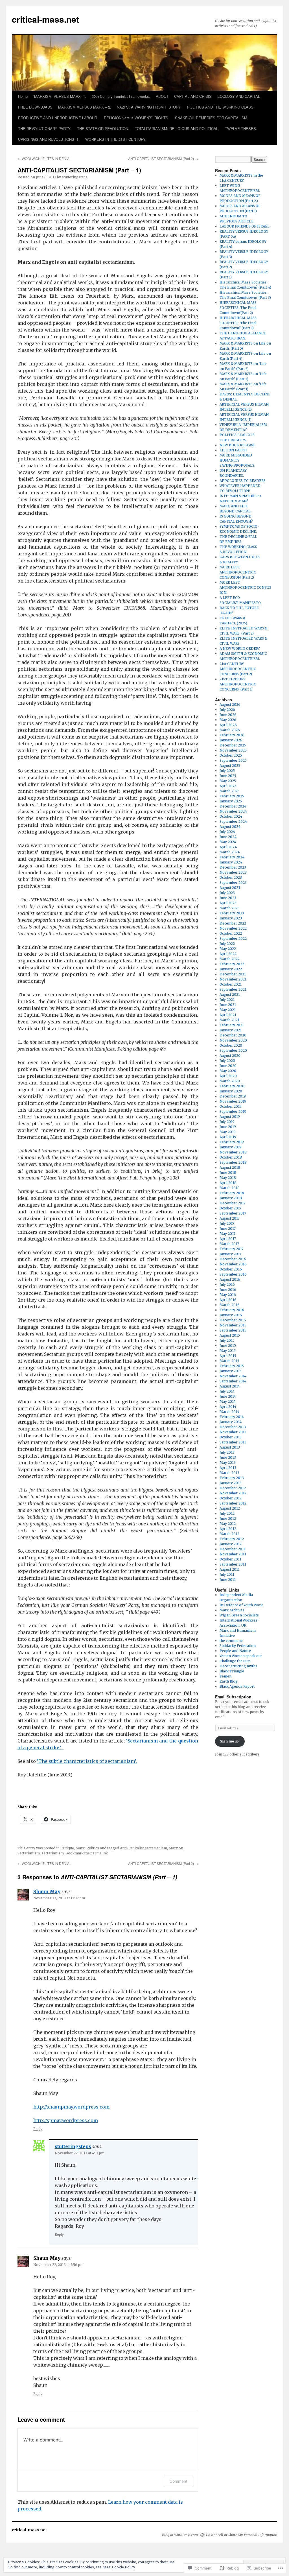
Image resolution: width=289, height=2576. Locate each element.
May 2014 (228, 1401)
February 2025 (232, 796)
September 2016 (233, 1274)
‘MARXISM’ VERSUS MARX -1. (60, 96)
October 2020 (231, 1045)
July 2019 (227, 1122)
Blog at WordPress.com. (180, 2535)
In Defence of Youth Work (241, 1605)
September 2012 (233, 1503)
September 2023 (233, 883)
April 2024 (228, 847)
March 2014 (229, 1412)
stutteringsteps (75, 177)
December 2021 (233, 974)
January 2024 (231, 862)
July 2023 (227, 893)
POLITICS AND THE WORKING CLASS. (221, 107)
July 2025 (227, 771)
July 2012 (227, 1513)
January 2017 (230, 1254)
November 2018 (233, 1152)
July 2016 (227, 1284)
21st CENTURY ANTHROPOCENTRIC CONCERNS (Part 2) (238, 669)
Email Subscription (233, 1697)
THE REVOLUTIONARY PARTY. (45, 128)
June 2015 (228, 1346)
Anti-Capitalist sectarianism (144, 1848)
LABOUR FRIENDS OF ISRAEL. (245, 226)
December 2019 (233, 1096)
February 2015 (232, 1366)
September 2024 (233, 821)
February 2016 (232, 1310)
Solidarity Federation (238, 1646)
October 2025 (231, 755)
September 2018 (233, 1162)
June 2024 (228, 837)
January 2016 (231, 1315)
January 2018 (231, 1198)
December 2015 (233, 1320)
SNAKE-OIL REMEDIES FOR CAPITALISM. (212, 118)
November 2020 (233, 1040)
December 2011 (233, 1549)
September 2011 (233, 1564)
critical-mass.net (45, 19)
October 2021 (231, 984)
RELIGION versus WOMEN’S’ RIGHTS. (137, 118)
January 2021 (231, 1030)
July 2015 (227, 1340)
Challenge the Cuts (235, 1661)
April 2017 (228, 1239)
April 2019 (228, 1137)
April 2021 (228, 1015)
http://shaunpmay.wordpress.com (71, 2107)
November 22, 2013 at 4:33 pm (80, 2153)
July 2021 (227, 1000)
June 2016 (228, 1290)
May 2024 (228, 842)
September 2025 (233, 760)
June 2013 (228, 1457)
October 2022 (231, 933)
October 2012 (231, 1498)
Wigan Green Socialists (239, 1615)
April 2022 (228, 954)
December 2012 (233, 1488)
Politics (93, 1848)
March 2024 (230, 852)
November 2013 (233, 1432)
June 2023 (228, 898)
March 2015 (229, 1361)
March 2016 (230, 1305)
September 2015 (233, 1330)
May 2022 (228, 949)
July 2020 (227, 1061)
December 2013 (233, 1427)
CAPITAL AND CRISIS (193, 96)
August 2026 (230, 704)
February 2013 (232, 1478)
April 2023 (228, 903)
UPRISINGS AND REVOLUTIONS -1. (49, 139)
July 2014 (227, 1391)
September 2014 (233, 1381)
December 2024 (233, 806)
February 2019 (232, 1142)
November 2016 (233, 1264)
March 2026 (230, 730)
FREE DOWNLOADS (35, 107)
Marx (80, 1848)
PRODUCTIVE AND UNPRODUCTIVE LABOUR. (58, 118)
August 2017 (230, 1218)
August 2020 (230, 1056)
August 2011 (230, 1569)
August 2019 (230, 1117)
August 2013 (230, 1447)
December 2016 (233, 1259)
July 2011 (227, 1574)
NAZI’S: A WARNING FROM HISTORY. (149, 107)
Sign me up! (230, 1741)
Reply (38, 2129)
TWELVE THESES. (241, 128)
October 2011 (230, 1559)
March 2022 (230, 959)
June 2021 (228, 1005)
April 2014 (228, 1407)
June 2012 (228, 1518)
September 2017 (233, 1213)
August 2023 (230, 888)
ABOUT (162, 96)
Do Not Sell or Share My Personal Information (242, 2535)
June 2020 (228, 1066)
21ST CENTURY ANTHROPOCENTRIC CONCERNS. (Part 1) (238, 684)
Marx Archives (232, 1610)
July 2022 (227, 944)
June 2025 (228, 776)
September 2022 (233, 939)
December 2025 (233, 745)
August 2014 (230, 1386)
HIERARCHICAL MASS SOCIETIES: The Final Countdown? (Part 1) (238, 323)
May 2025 (228, 781)
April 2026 (228, 725)
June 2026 (228, 715)
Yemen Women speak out (241, 1656)
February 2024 (232, 857)
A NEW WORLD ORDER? (240, 649)
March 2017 (229, 1244)
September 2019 (233, 1111)
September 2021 (233, 989)
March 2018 (230, 1188)
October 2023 (231, 877)
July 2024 (227, 832)
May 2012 (228, 1524)
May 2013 (228, 1463)
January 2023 (231, 918)
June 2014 (228, 1396)
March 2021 (229, 1020)
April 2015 (228, 1356)
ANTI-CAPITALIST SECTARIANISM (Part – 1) (79, 170)
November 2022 (233, 928)
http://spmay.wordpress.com (66, 2120)
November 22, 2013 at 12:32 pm (59, 1898)
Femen (225, 1676)
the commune (231, 1641)
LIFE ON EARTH (233, 450)
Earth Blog (229, 1681)
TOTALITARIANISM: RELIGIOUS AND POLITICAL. (177, 128)
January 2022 (231, 969)
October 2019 (231, 1106)
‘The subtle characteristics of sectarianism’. (87, 1761)
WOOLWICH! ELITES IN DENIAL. (45, 158)
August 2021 (230, 994)
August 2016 (230, 1279)
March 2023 (230, 908)
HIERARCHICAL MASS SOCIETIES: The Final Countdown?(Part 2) (238, 308)
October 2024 (231, 816)
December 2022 (233, 923)
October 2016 (231, 1269)
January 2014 (231, 1422)
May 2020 (228, 1071)
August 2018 (230, 1167)
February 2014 (232, 1417)
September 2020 (233, 1050)
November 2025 (233, 750)
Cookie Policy (124, 2567)
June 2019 (228, 1127)
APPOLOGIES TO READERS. (243, 481)
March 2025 (230, 791)
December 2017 (233, 1203)
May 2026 (228, 720)
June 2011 (228, 1580)
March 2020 (230, 1081)
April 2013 (228, 1468)
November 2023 (233, 872)
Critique (67, 1848)
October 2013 (231, 1437)
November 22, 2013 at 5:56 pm (58, 2265)
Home (23, 96)
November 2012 (233, 1493)
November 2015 (233, 1325)
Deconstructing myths (238, 1666)
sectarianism (53, 1853)
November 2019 (233, 1101)
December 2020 (233, 1035)
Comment (179, 2481)
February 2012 (232, 1539)
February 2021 (232, 1025)
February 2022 (232, 964)
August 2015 (230, 1335)
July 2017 (227, 1223)
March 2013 (229, 1473)
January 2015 (231, 1371)
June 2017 (228, 1229)
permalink (99, 1853)
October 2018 (231, 1157)
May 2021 (228, 1010)
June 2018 (228, 1173)
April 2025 (228, 786)
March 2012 (229, 1534)
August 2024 (230, 827)
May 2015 (228, 1351)
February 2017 (232, 1249)
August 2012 (230, 1508)
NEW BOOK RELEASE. (238, 445)
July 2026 (227, 710)
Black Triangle (232, 1671)
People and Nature (235, 1651)
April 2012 (228, 1529)
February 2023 (232, 913)
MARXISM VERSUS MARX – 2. (85, 107)
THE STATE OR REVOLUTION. (103, 128)
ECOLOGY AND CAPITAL (239, 96)
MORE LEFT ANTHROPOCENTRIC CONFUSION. (245, 587)
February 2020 (232, 1086)
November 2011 (233, 1554)
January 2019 (231, 1147)
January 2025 (231, 801)
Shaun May (47, 1891)
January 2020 (231, 1091)
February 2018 (232, 1193)
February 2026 (232, 735)
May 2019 (228, 1132)
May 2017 (227, 1234)
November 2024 (233, 811)
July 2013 (227, 1452)
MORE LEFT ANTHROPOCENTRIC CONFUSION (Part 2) (238, 572)
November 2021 (233, 979)
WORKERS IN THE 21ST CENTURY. (116, 139)
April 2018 (228, 1183)
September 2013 (233, 1442)
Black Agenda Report (237, 1686)
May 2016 (228, 1295)
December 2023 (233, 867)
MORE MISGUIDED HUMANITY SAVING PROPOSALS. (237, 460)
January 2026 (231, 740)
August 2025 (230, 766)
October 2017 (230, 1208)
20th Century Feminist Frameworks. (121, 96)
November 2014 (233, 1376)
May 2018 (228, 1178)
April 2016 (228, 1300)
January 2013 (231, 1483)
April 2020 (228, 1076)
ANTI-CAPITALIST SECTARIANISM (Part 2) (163, 158)
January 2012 (231, 1544)
